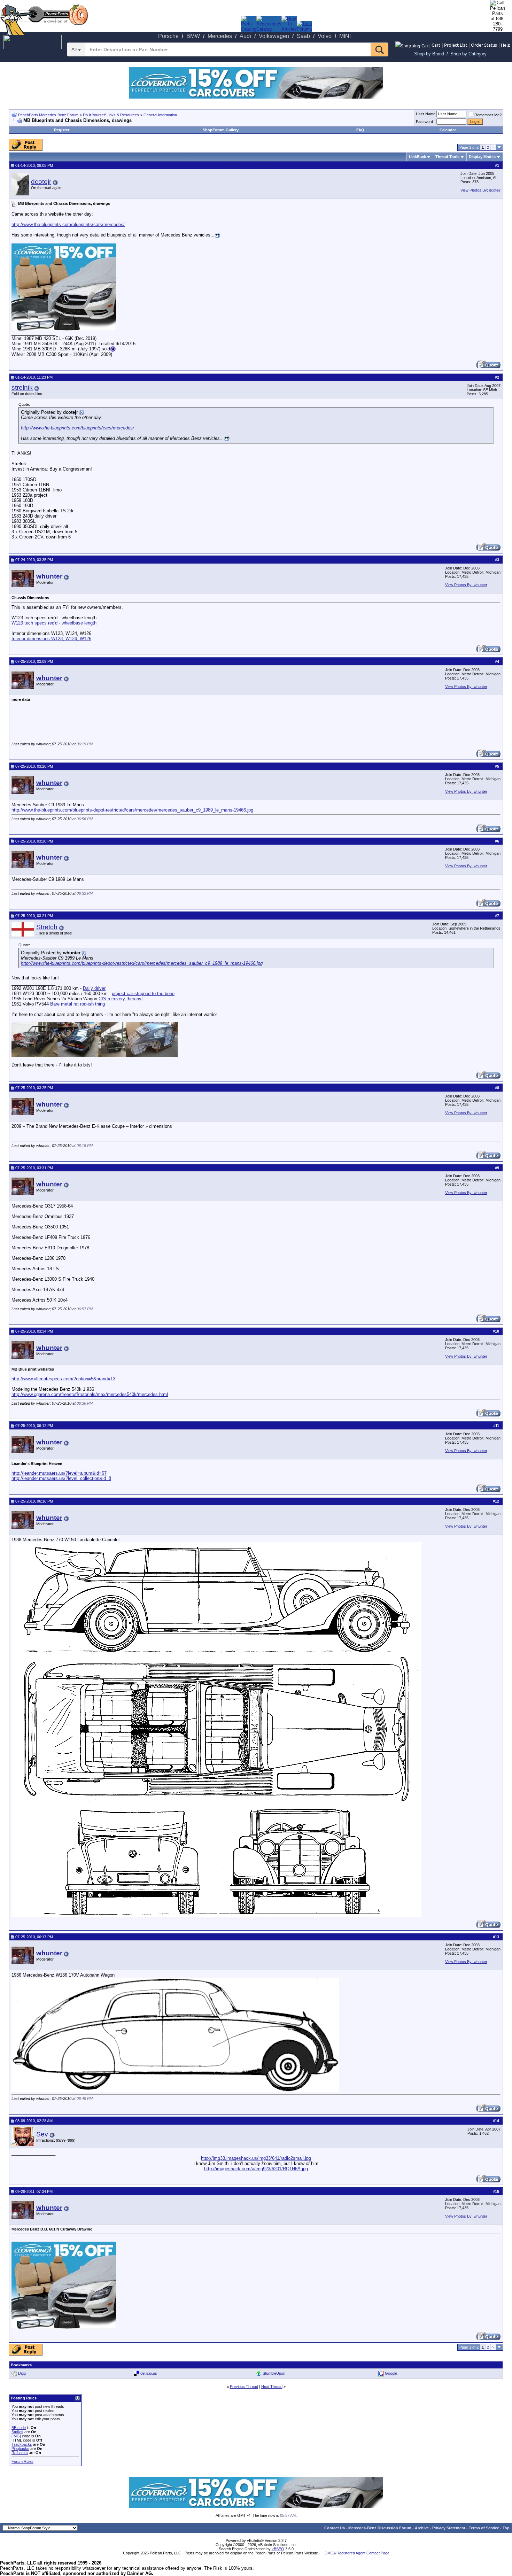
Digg (22, 2373)
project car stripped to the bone (143, 994)
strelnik (22, 387)
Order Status (484, 45)
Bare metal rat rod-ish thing (77, 1004)
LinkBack (417, 157)
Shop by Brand (429, 54)
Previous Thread (244, 2387)
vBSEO (278, 2549)
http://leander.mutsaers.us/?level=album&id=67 (59, 1473)
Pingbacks (20, 2449)
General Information (160, 115)
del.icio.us (149, 2373)
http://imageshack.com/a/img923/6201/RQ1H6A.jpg (256, 2169)
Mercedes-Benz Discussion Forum (380, 2528)
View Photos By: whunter (466, 585)
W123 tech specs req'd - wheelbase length (54, 623)
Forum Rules (22, 2461)
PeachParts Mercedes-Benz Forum (48, 115)
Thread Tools (447, 157)
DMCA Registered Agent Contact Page (357, 2553)
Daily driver (94, 988)
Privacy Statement (449, 2528)
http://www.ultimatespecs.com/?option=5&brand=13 (63, 1379)
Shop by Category (468, 54)
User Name (426, 114)
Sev (42, 2134)
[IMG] (16, 2436)
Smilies (17, 2432)
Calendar (448, 130)
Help (506, 45)
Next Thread (272, 2387)
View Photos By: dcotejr (480, 190)
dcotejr (41, 182)
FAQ (360, 130)
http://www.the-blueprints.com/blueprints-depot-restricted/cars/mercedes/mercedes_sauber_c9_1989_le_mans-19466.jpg (132, 810)
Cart (436, 45)
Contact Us (335, 2528)
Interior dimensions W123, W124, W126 (51, 639)
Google (391, 2373)
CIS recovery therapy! (121, 999)
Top (506, 2528)
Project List (456, 45)
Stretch (47, 927)
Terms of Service (484, 2528)
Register (62, 130)
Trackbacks (22, 2444)
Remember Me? (488, 115)
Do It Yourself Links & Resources (111, 115)
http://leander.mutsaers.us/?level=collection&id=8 (61, 1478)
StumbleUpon (274, 2373)
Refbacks (20, 2453)
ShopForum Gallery (221, 130)
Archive (422, 2528)
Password (424, 122)
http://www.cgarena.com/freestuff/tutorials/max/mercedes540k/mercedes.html (90, 1394)
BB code (19, 2428)
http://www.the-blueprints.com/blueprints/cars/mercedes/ (68, 224)
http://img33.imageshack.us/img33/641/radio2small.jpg (256, 2158)
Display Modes (482, 157)
